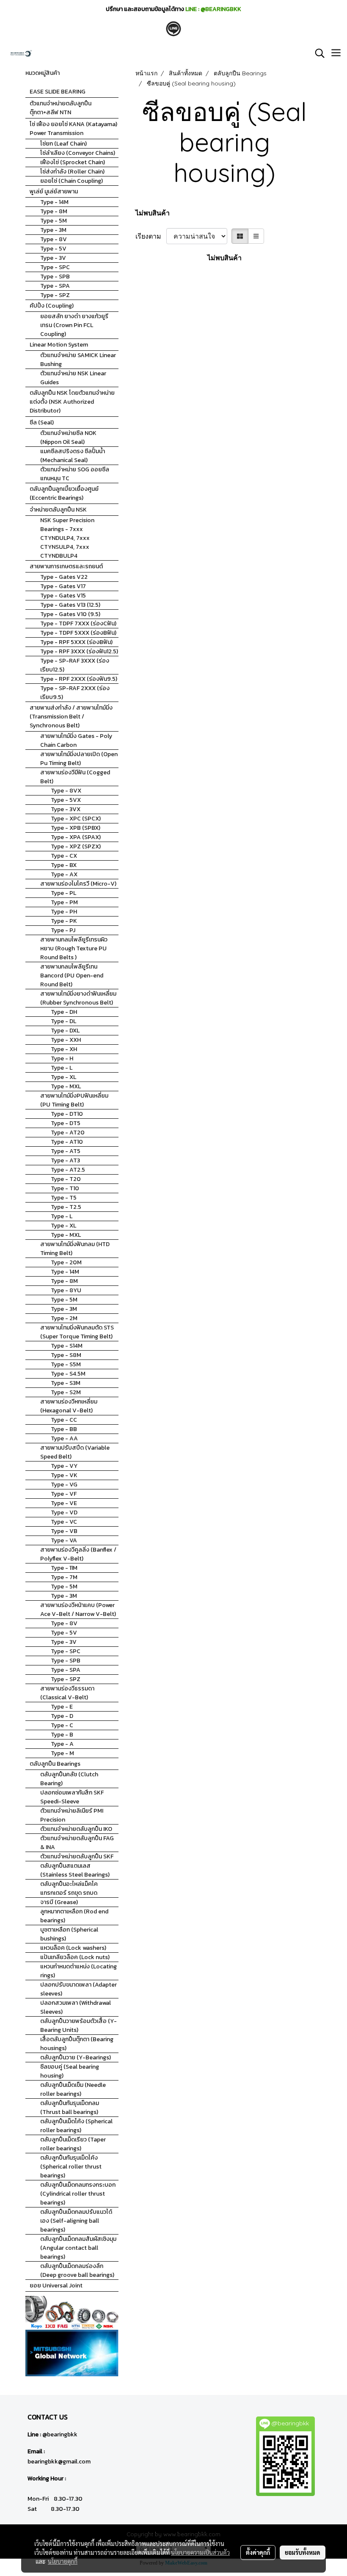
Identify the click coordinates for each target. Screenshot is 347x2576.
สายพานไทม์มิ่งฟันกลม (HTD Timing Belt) (75, 1249)
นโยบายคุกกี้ (63, 2561)
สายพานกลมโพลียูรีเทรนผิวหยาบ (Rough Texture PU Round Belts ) (74, 948)
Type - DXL (65, 1031)
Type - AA (64, 1438)
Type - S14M (67, 1346)
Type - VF (64, 1494)
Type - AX (64, 874)
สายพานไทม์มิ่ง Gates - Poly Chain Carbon (76, 740)
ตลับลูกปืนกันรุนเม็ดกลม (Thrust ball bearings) (70, 2108)
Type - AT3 (65, 1160)
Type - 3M (53, 230)
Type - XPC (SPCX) (76, 819)
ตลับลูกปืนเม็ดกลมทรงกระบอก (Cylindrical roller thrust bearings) (78, 2194)
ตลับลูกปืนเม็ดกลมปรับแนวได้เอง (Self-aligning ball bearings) (76, 2221)
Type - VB (64, 1531)
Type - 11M (64, 1568)
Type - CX (64, 856)
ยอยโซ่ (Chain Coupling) (72, 181)
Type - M (62, 1753)
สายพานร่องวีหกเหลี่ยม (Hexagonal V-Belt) (69, 1406)
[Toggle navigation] (336, 53)
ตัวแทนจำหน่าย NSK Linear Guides (73, 378)
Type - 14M (54, 202)
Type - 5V (53, 249)
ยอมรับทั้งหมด (303, 2552)
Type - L (62, 1068)
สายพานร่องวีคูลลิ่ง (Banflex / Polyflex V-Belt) (78, 1554)
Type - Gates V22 (64, 577)
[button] (317, 53)
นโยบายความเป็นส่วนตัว (200, 2552)
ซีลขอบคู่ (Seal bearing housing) (70, 2071)
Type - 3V (53, 258)
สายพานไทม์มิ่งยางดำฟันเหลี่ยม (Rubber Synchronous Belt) (78, 998)
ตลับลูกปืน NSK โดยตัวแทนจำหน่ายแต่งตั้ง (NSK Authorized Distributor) (72, 402)
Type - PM (64, 902)
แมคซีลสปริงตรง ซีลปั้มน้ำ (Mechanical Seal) (73, 456)
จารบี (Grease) (59, 1902)
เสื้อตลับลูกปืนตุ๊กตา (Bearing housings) (77, 2044)
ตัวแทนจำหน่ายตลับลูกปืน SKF (77, 1856)
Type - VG (64, 1485)
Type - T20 (66, 1179)
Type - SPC (55, 267)
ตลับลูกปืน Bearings (55, 1764)
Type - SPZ (55, 295)
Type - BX (64, 865)
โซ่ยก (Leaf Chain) (63, 144)
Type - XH (64, 1049)
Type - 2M (64, 1318)
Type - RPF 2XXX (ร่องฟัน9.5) (79, 679)
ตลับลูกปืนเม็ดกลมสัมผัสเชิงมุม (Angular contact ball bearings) (78, 2248)
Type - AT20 (68, 1133)
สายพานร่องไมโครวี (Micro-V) (78, 884)
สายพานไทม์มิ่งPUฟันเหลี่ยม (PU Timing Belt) (74, 1100)
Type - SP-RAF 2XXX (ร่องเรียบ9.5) (75, 693)
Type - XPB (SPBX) (76, 828)
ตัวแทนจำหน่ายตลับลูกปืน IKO (76, 1829)
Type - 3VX (66, 809)
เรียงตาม (151, 236)
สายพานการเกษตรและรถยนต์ (66, 566)
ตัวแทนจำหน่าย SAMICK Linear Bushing (78, 360)
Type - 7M (64, 1577)
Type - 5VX (66, 800)
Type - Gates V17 (63, 586)
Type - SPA (55, 286)
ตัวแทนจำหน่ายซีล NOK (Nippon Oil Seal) (68, 438)
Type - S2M (66, 1392)
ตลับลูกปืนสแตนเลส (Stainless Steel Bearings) (75, 1870)
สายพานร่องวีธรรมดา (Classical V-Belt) (67, 1693)
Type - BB (64, 1429)
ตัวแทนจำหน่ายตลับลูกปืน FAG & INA (77, 1843)
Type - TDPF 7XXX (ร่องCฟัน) (78, 623)
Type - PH (64, 912)
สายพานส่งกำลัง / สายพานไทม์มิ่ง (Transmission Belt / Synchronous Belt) (71, 717)
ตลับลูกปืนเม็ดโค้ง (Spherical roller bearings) (76, 2126)
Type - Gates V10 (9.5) (70, 614)
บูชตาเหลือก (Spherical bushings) (69, 1934)
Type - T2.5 (66, 1207)
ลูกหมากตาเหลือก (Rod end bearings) (74, 1916)
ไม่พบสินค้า (153, 213)
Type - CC (64, 1420)
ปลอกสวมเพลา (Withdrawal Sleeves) (76, 2007)
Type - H (62, 1058)
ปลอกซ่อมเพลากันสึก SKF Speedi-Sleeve (72, 1797)
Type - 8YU (66, 1290)
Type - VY (64, 1466)
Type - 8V (54, 239)
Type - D (62, 1716)
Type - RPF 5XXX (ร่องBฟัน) (76, 642)
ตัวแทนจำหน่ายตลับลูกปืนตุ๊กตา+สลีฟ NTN (61, 108)
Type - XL (63, 1077)
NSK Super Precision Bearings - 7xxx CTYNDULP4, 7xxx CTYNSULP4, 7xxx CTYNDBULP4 (67, 538)
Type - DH (64, 1012)
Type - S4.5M (68, 1374)
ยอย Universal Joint (56, 2286)
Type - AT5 (66, 1151)
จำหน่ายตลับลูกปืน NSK (58, 510)
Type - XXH (66, 1040)
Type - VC (64, 1522)
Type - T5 (64, 1198)
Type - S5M (66, 1364)
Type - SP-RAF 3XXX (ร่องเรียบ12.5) (75, 665)
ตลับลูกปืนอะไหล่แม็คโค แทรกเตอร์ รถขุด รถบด (69, 1888)
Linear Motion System (59, 345)
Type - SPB (55, 277)
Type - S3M (66, 1383)
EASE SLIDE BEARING (58, 92)
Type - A (62, 1744)
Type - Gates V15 (63, 596)
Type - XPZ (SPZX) (76, 846)
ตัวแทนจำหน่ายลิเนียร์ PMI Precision (72, 1815)
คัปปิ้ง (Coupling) (52, 306)
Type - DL (63, 1021)
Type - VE (64, 1503)
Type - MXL (66, 1086)
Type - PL (63, 893)
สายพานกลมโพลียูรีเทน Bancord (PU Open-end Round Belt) (72, 976)
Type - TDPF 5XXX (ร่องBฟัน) (78, 633)
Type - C (62, 1725)
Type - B (62, 1735)
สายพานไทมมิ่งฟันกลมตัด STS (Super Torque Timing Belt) (77, 1332)
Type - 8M (54, 211)
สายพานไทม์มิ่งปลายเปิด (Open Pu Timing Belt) (79, 759)
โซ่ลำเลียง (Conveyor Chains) (78, 153)
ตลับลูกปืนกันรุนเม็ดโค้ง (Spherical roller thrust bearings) (71, 2167)
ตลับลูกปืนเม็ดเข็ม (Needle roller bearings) (73, 2089)
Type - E (62, 1707)
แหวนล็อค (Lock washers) (73, 1948)
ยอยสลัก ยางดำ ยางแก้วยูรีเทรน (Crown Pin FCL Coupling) (74, 325)
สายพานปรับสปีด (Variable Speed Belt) (75, 1452)
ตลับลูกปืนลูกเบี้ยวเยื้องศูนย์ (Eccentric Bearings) (64, 493)
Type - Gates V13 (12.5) (70, 605)
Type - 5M (54, 221)
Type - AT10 (67, 1142)
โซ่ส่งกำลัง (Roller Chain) (72, 172)
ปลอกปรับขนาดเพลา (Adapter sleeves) (78, 1989)
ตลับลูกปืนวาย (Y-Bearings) (76, 2057)
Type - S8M (66, 1355)
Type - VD (64, 1512)
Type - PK (64, 921)
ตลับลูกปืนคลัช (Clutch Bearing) (69, 1779)
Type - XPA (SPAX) (76, 837)
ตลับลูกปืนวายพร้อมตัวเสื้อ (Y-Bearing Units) (78, 2026)
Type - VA (64, 1540)
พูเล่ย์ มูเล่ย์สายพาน (54, 191)
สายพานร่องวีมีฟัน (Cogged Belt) (75, 777)
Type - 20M (66, 1262)
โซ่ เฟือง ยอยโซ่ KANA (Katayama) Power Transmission (73, 129)
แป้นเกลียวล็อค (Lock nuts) (75, 1957)
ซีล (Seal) (42, 422)
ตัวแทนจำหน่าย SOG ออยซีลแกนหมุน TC (75, 474)
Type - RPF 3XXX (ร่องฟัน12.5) (79, 651)
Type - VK (64, 1475)
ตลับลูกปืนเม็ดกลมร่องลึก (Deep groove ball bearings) (77, 2271)
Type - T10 (65, 1188)
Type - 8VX (66, 791)
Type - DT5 (66, 1123)
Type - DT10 (67, 1114)
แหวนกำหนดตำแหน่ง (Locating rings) (78, 1971)
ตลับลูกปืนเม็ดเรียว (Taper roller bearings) (73, 2144)
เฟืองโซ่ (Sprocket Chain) (73, 162)
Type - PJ (63, 930)
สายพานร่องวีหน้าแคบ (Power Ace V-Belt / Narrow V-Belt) (78, 1610)
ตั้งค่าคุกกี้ (258, 2552)
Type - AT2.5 (68, 1170)
